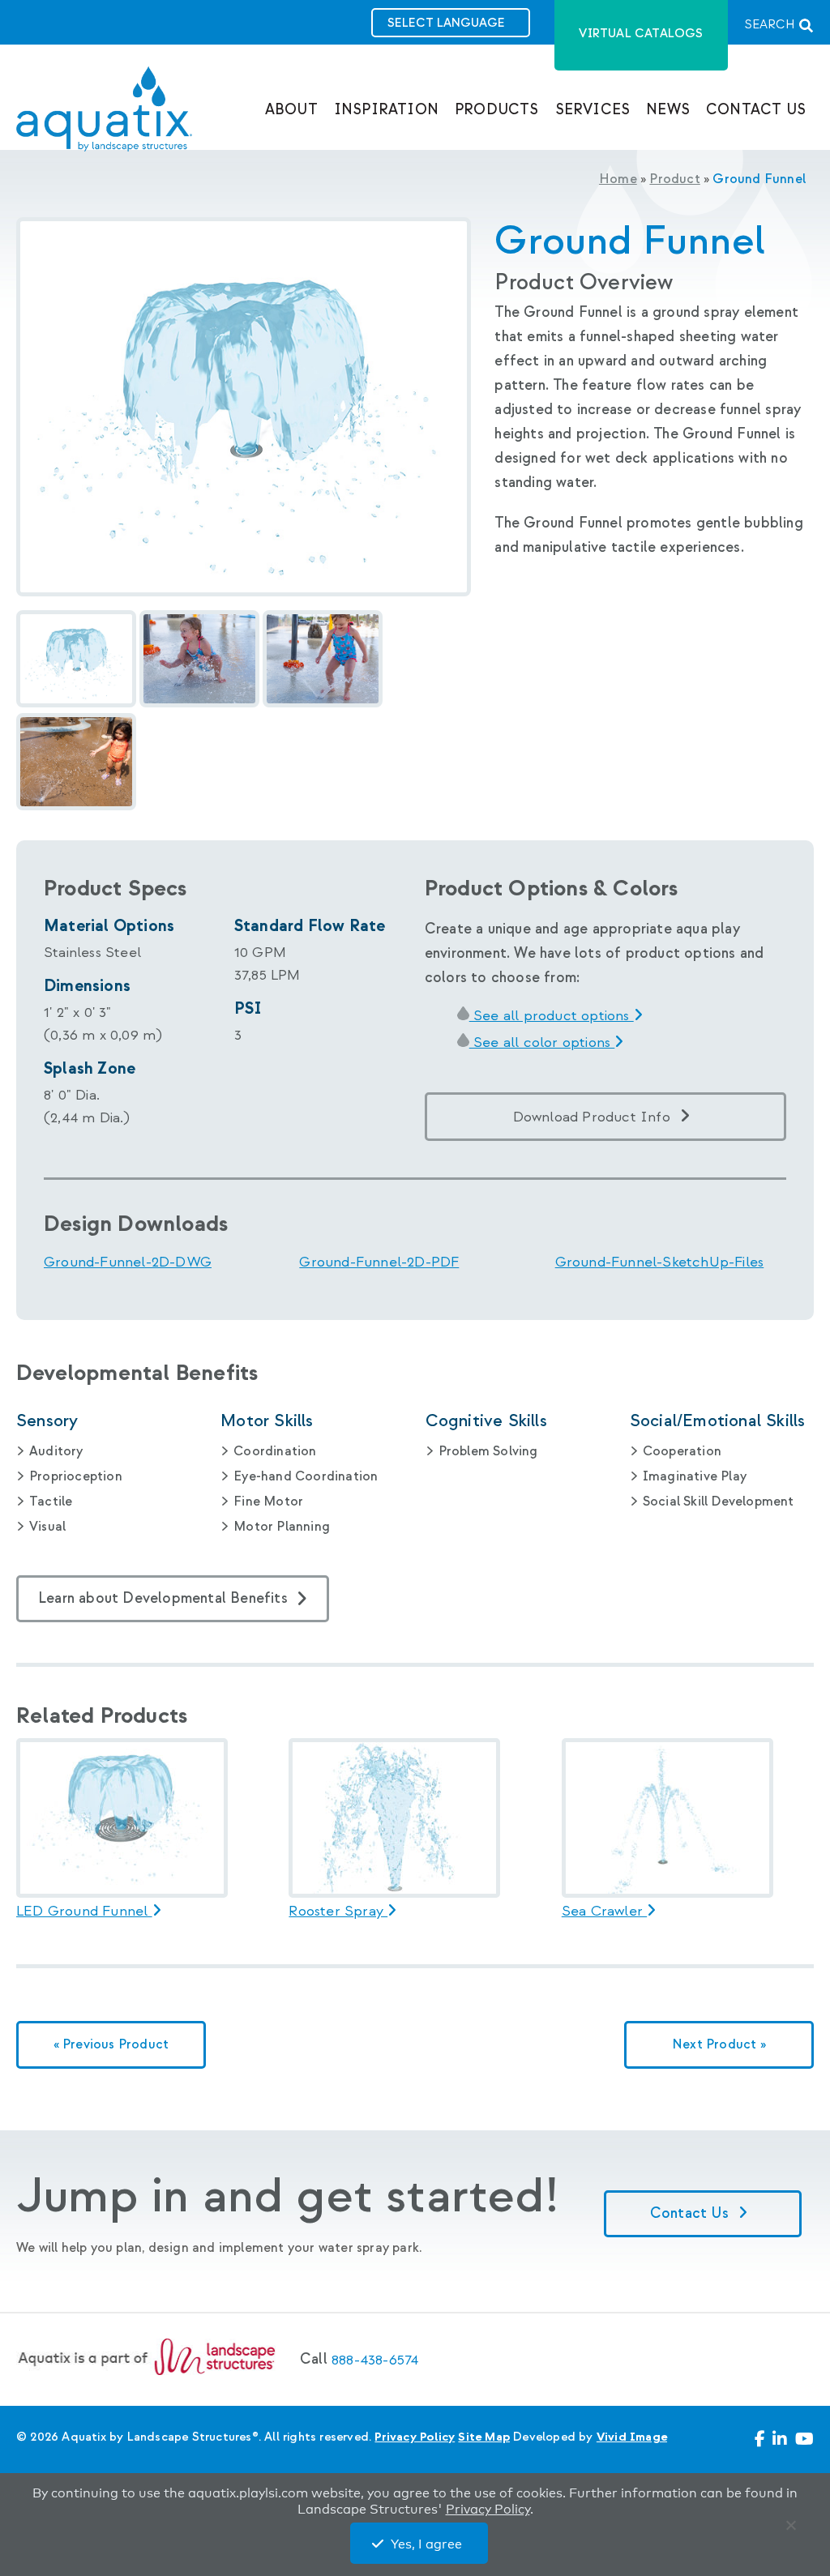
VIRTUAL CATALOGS (641, 34)
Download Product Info (592, 1117)
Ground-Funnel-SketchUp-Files (660, 1262)
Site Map (484, 2437)
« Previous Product (111, 2045)
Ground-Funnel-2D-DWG (128, 1262)
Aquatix (104, 122)
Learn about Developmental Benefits (163, 1598)
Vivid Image (632, 2437)
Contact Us (691, 2213)
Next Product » (719, 2045)
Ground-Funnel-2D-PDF (379, 1262)
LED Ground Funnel (84, 1912)
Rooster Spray (338, 1912)
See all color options (542, 1042)
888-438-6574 (375, 2360)
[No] (794, 2529)
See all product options (552, 1016)
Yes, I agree (426, 2544)
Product (674, 179)
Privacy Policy (415, 2437)
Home (618, 179)
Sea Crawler (604, 1912)
